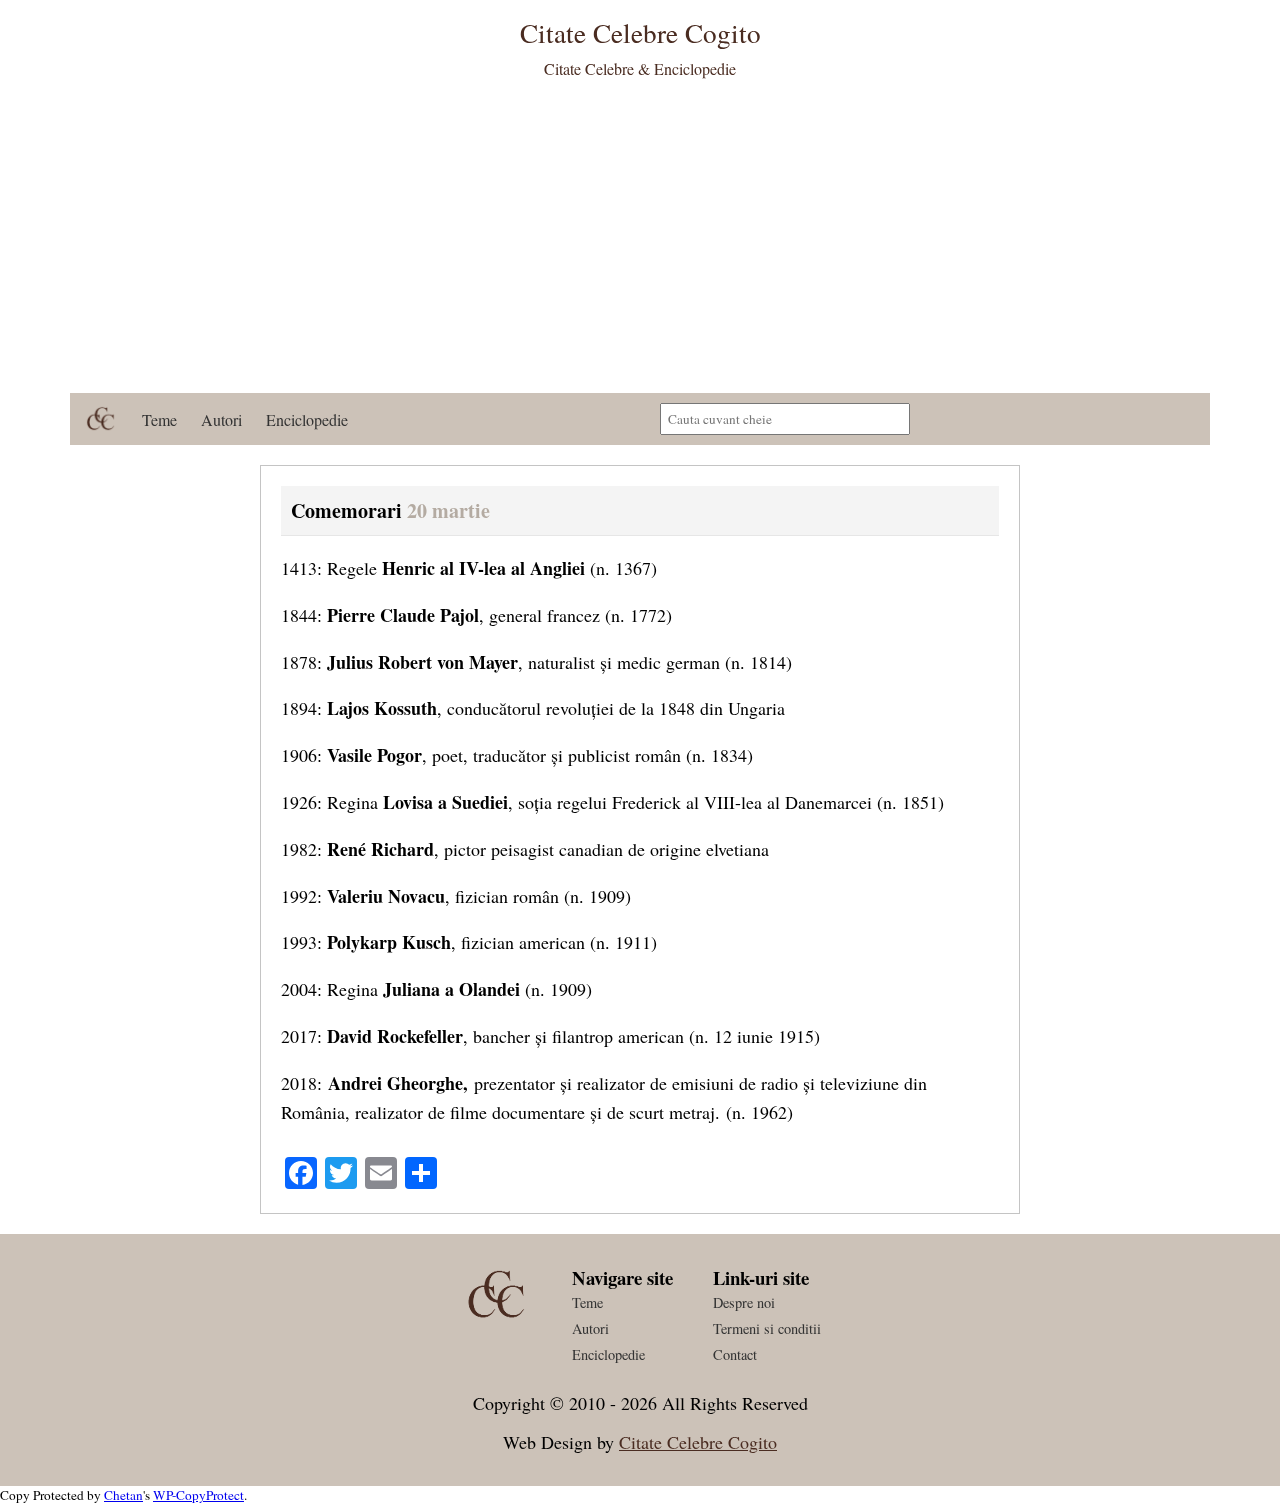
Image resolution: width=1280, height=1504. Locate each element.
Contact (735, 1354)
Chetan (123, 1495)
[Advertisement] (640, 243)
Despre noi (744, 1302)
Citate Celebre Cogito (698, 1442)
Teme (159, 419)
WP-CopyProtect (198, 1495)
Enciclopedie (307, 419)
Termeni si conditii (767, 1328)
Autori (221, 419)
